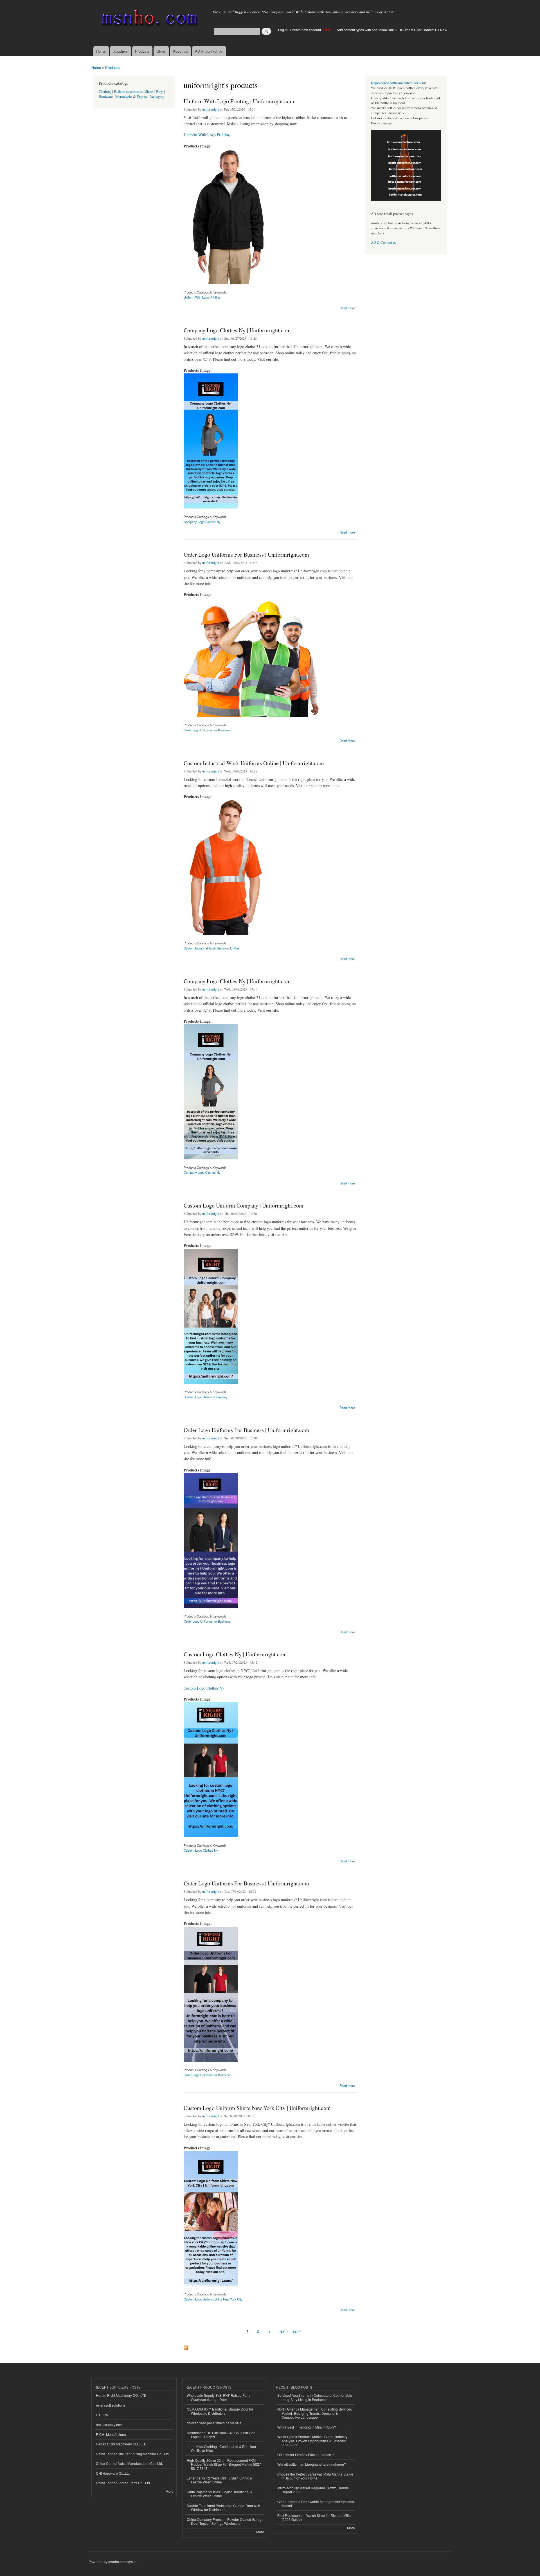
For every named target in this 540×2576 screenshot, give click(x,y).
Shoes (149, 92)
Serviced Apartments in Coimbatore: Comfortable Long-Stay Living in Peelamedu (315, 2397)
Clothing (105, 92)
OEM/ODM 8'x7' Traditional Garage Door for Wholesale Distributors (220, 2411)
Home (101, 51)
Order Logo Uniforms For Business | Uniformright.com (246, 555)
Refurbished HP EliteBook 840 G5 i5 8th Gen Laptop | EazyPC (221, 2435)
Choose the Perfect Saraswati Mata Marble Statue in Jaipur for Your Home (315, 2476)
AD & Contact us (383, 242)
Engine (142, 97)
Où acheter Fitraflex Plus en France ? (306, 2455)
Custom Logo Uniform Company (206, 1397)
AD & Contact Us (209, 51)
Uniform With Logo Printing (207, 135)
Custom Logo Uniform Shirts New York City (213, 2299)
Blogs (161, 51)
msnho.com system (123, 2562)
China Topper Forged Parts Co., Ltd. (123, 2483)
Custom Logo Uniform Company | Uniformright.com (244, 1205)
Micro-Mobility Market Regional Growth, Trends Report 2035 (313, 2490)
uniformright (211, 109)
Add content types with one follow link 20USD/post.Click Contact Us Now (392, 30)
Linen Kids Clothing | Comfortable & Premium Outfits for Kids (221, 2448)
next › (283, 2331)
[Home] (148, 19)
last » (296, 2331)
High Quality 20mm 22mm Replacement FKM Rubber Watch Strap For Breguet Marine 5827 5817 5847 (224, 2464)
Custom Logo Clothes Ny (204, 1688)
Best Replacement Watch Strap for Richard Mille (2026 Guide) (314, 2517)
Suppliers (120, 51)
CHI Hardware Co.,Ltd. (113, 2473)
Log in (283, 30)
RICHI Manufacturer (111, 2434)
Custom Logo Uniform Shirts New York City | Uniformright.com (257, 2108)
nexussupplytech (109, 2424)
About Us (181, 51)
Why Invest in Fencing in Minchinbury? (307, 2427)
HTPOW (102, 2415)
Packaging (157, 97)
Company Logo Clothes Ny (202, 522)
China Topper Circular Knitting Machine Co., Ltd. (133, 2454)
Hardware (106, 97)
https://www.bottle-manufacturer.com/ (399, 83)
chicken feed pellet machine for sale (214, 2423)
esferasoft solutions (111, 2405)
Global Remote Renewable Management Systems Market (316, 2504)
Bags (160, 92)
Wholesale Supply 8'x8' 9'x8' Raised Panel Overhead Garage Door (219, 2397)
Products (142, 51)
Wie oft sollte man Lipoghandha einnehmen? (312, 2464)
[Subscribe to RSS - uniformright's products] (186, 2346)
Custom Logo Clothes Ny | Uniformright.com (235, 1654)
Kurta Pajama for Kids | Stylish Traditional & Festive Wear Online (220, 2494)
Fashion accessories (128, 92)
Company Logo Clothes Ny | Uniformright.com (237, 330)
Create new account (306, 30)
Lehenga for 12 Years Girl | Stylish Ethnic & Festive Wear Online (219, 2480)
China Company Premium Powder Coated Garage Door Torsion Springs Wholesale (225, 2521)
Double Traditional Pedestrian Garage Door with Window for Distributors (223, 2507)
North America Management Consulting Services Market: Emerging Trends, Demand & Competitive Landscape (315, 2413)
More (170, 2491)
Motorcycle (124, 97)
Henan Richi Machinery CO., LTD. (122, 2395)
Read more (347, 307)
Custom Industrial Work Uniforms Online (211, 948)
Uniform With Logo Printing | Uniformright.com (239, 101)
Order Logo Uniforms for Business (207, 730)
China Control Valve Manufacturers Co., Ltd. (129, 2463)
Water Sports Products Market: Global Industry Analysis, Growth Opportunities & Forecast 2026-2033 (312, 2441)
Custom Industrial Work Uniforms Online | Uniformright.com (254, 763)
